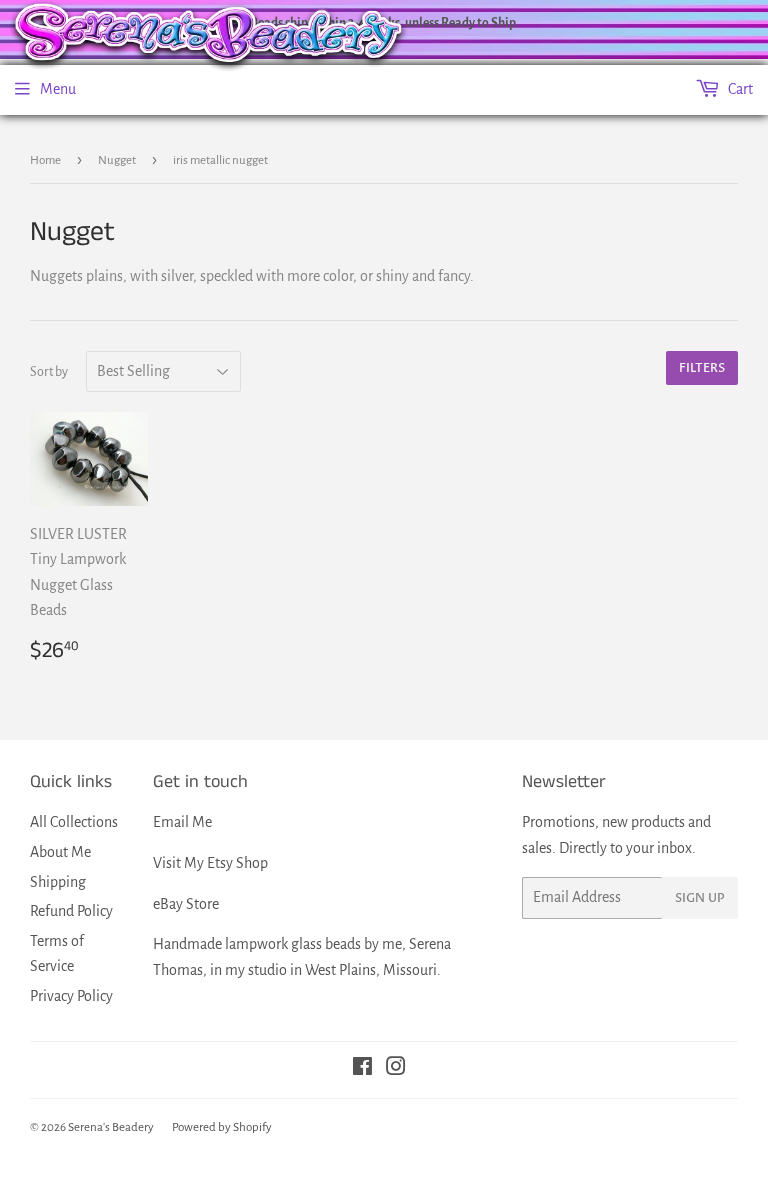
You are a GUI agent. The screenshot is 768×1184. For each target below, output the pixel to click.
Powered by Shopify (222, 1127)
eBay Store (186, 904)
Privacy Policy (71, 996)
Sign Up (700, 898)
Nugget (117, 160)
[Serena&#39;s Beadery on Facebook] (362, 1069)
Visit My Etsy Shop (210, 863)
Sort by (49, 372)
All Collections (74, 822)
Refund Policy (71, 911)
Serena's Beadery (111, 1127)
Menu (58, 89)
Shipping (58, 882)
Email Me (182, 822)
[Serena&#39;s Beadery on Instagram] (396, 1069)
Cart (739, 89)
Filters (702, 368)
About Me (60, 852)
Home (45, 160)
